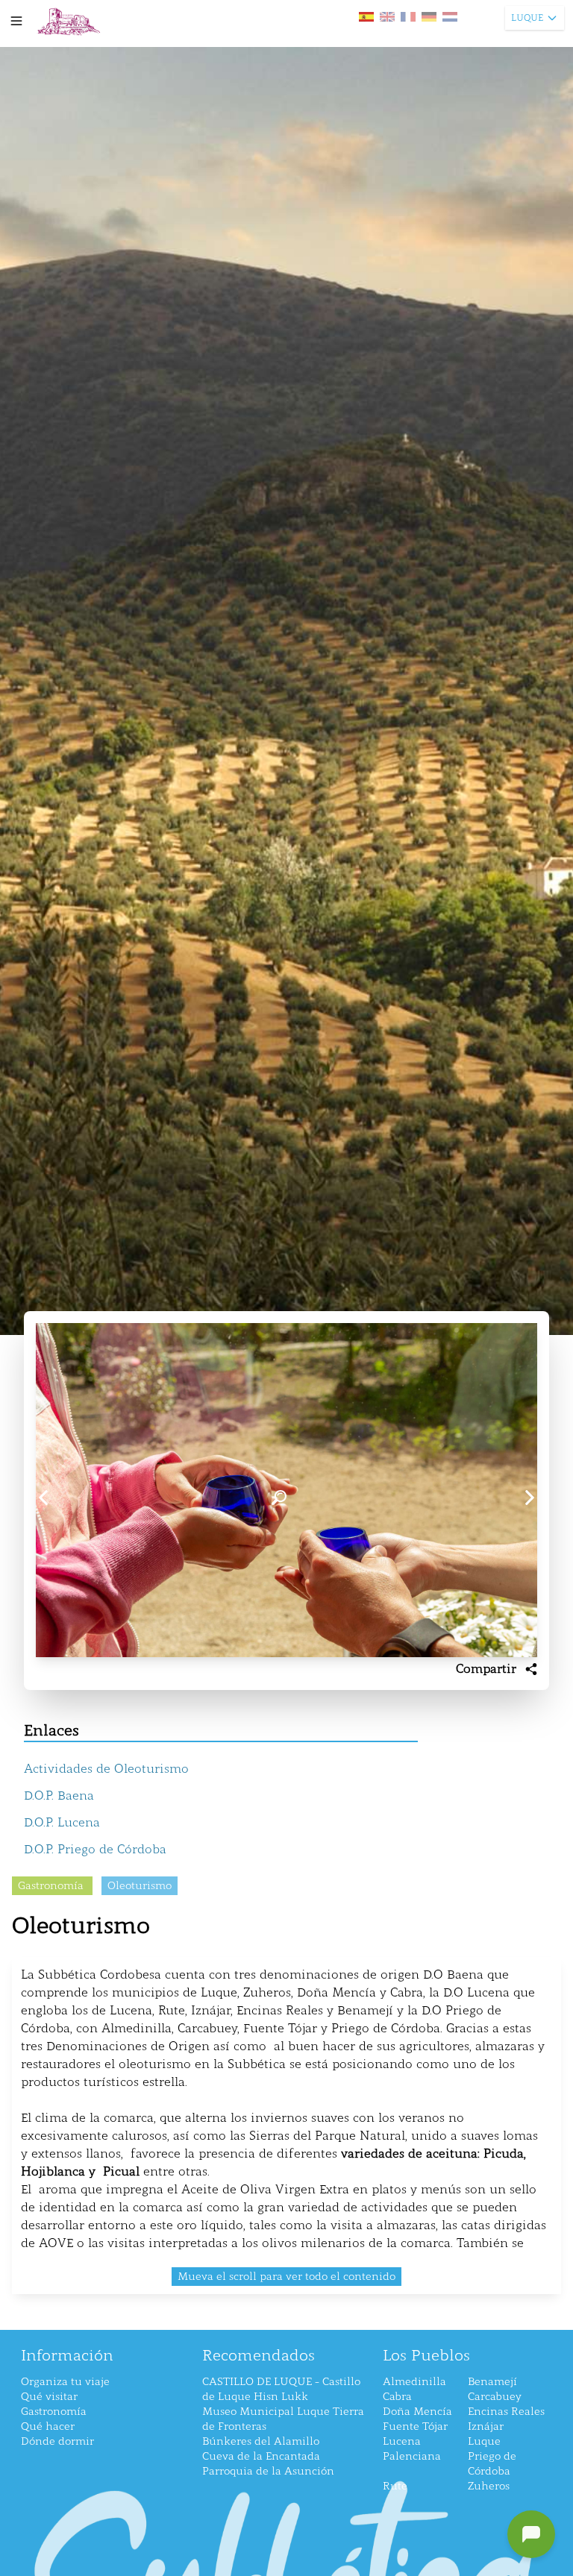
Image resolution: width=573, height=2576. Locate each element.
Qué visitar (49, 2397)
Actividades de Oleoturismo (106, 1769)
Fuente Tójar (415, 2426)
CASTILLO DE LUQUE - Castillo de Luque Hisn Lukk (281, 2389)
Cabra (397, 2397)
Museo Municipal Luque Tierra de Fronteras (283, 2419)
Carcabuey (495, 2397)
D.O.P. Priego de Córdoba (95, 1849)
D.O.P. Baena (59, 1796)
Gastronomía (54, 2412)
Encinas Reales (506, 2412)
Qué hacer (48, 2426)
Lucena (402, 2441)
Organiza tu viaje (65, 2382)
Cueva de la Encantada (261, 2456)
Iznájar (486, 2426)
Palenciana (412, 2456)
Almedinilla (414, 2382)
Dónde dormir (57, 2441)
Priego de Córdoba (492, 2464)
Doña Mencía (417, 2412)
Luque (484, 2441)
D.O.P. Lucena (62, 1822)
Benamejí (492, 2382)
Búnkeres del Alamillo (261, 2441)
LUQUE (527, 18)
